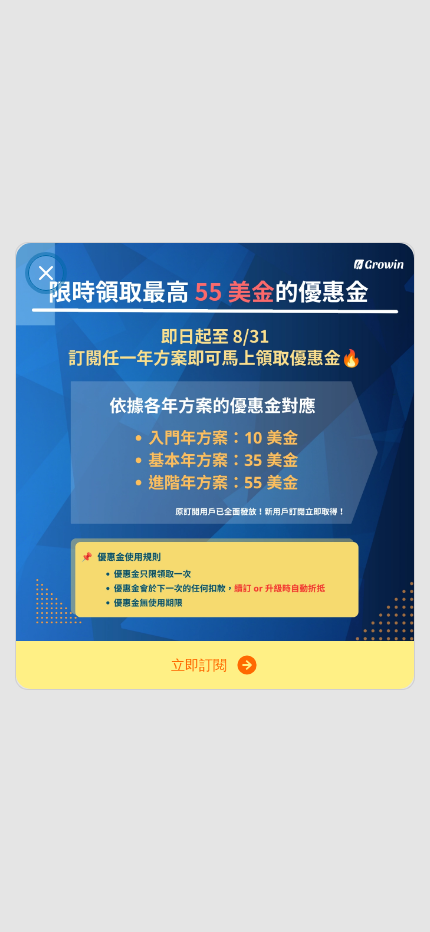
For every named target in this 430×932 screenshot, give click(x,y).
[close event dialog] (46, 273)
